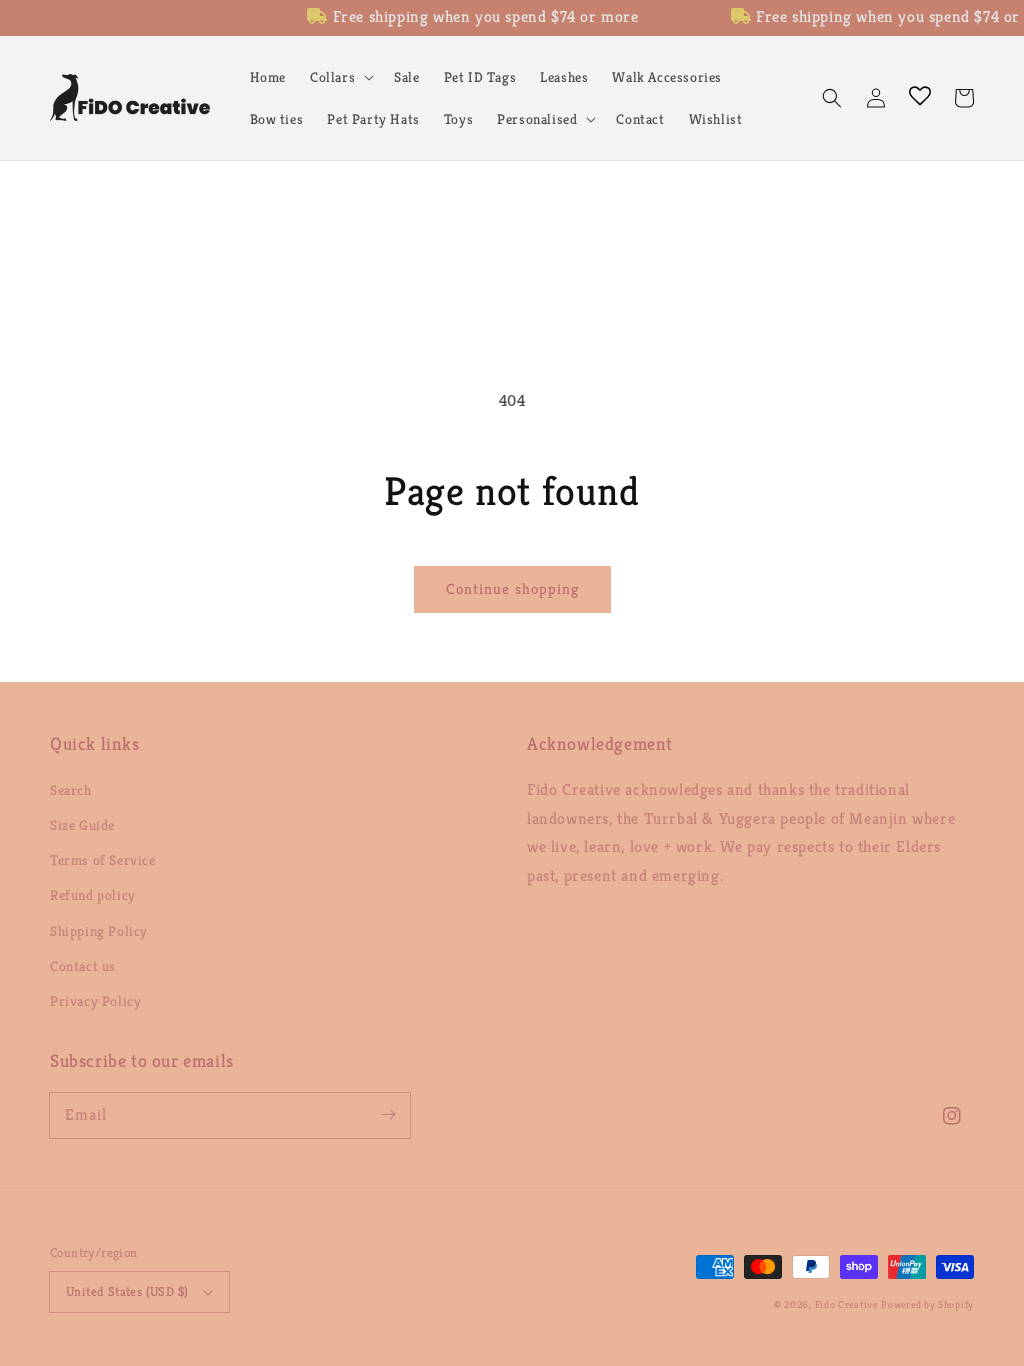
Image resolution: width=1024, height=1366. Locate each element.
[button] (340, 77)
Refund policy (93, 895)
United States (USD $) (127, 1291)
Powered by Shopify (927, 1304)
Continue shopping (512, 588)
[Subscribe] (388, 1115)
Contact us (83, 966)
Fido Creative (846, 1304)
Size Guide (82, 825)
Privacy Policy (95, 1001)
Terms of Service (103, 860)
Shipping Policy (99, 931)
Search (71, 790)
